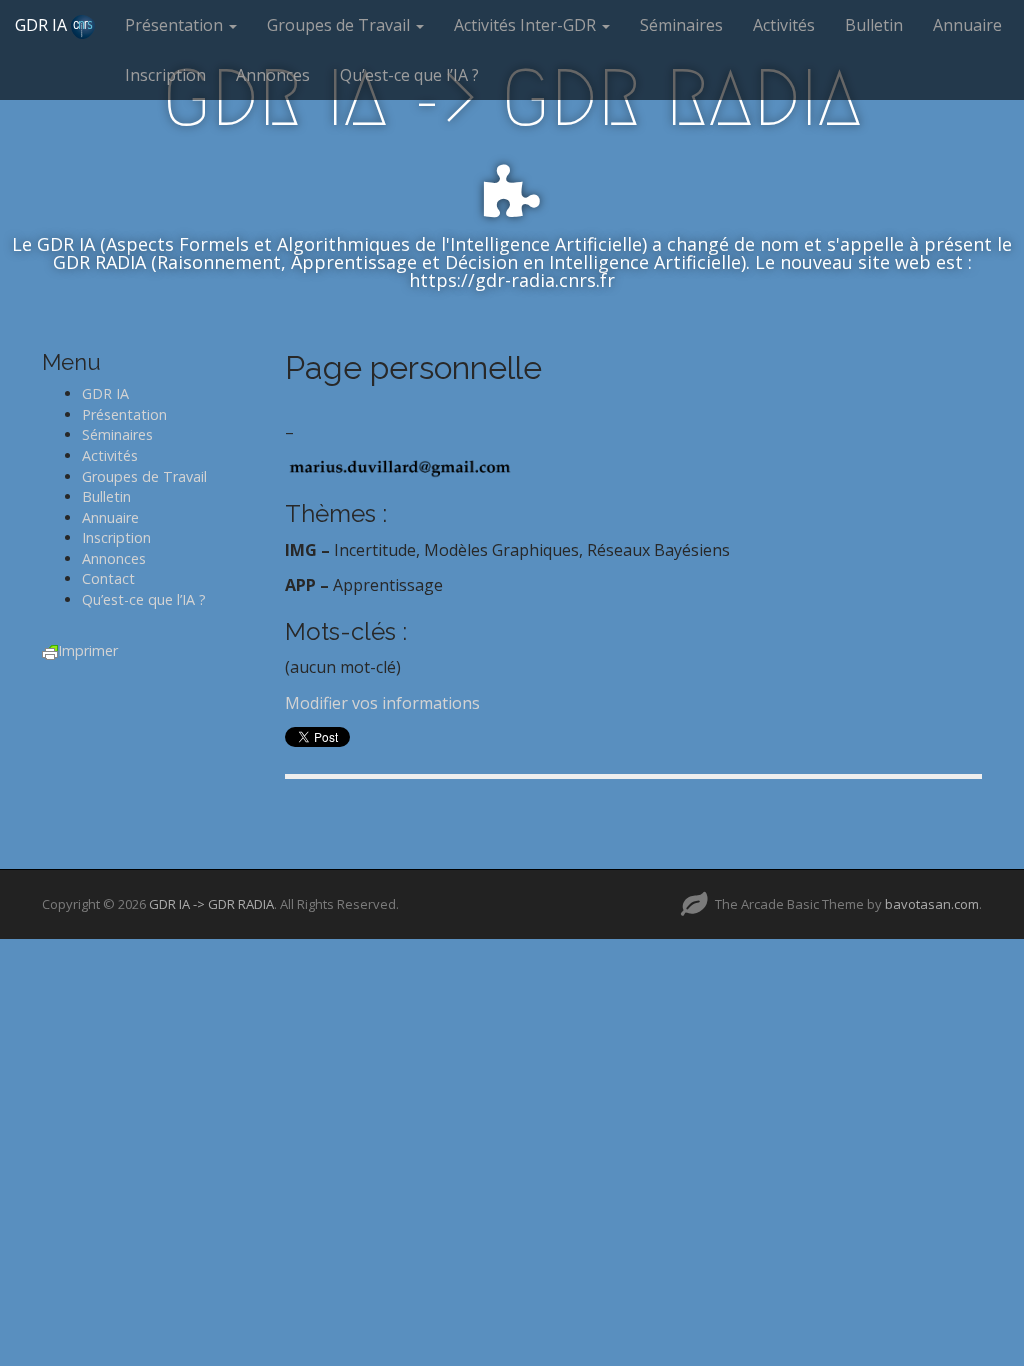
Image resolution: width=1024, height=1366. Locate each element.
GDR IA (43, 25)
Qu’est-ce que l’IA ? (409, 75)
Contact (108, 578)
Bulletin (874, 25)
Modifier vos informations (382, 703)
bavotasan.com (932, 904)
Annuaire (967, 25)
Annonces (273, 75)
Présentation (176, 25)
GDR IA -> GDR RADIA (211, 904)
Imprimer (88, 650)
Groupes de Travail (340, 25)
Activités (784, 25)
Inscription (165, 75)
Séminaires (681, 25)
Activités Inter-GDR (527, 25)
